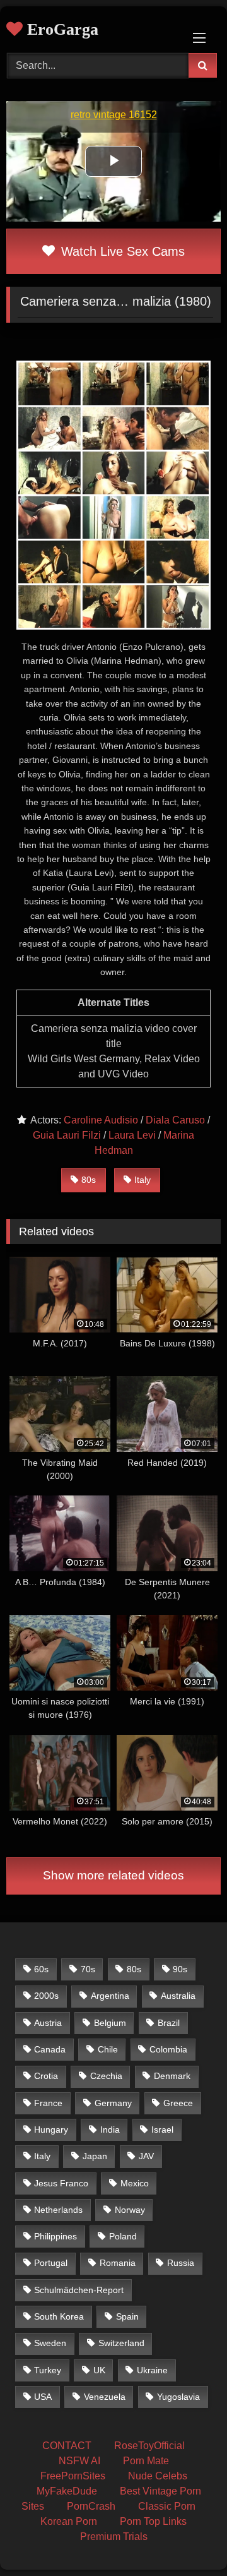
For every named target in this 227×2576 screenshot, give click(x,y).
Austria (48, 2023)
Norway (130, 2210)
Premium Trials (114, 2537)
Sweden (50, 2343)
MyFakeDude (67, 2491)
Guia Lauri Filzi (67, 1135)
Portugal (51, 2263)
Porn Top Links (153, 2521)
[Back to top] (188, 2538)
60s (41, 1969)
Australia (178, 1996)
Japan (95, 2156)
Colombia (168, 2049)
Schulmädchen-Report (79, 2290)
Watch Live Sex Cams (121, 251)
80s (89, 1180)
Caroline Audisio (101, 1120)
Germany (113, 2103)
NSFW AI (79, 2461)
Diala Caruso (175, 1120)
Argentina (110, 1996)
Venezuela (105, 2397)
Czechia (106, 2076)
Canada (50, 2049)
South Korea (59, 2316)
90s (180, 1969)
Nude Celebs (158, 2476)
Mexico (135, 2183)
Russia (181, 2263)
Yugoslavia (178, 2397)
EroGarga (61, 29)
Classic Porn (167, 2506)
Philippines (55, 2236)
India (110, 2130)
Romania (118, 2263)
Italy (143, 1180)
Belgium (110, 2023)
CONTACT (67, 2446)
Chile (108, 2049)
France (48, 2103)
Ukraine (152, 2370)
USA (43, 2397)
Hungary (51, 2130)
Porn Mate (146, 2461)
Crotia (46, 2076)
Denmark (172, 2076)
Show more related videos (113, 1875)
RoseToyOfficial (149, 2446)
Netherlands (58, 2210)
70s (88, 1969)
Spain (127, 2316)
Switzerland (121, 2343)
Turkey (48, 2370)
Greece (178, 2103)
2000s (46, 1996)
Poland (123, 2236)
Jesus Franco (61, 2183)
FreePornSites (73, 2476)
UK (99, 2370)
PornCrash (91, 2506)
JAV (146, 2156)
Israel (162, 2130)
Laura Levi (132, 1135)
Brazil (169, 2023)
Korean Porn (69, 2521)
